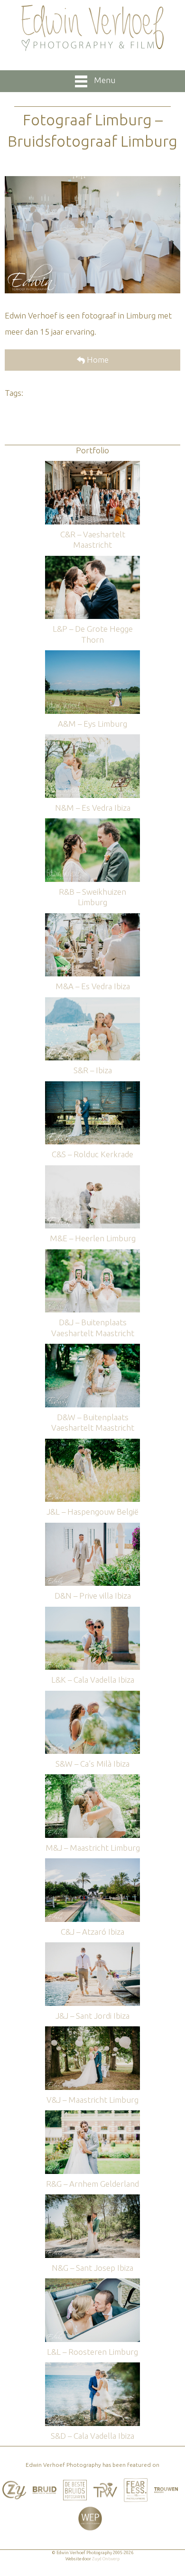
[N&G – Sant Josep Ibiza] (92, 2199)
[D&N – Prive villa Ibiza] (92, 1527)
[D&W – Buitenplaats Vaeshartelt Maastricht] (92, 1348)
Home (97, 360)
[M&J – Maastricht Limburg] (92, 1779)
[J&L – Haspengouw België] (92, 1443)
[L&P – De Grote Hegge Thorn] (92, 560)
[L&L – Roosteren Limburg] (92, 2283)
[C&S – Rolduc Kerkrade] (92, 1086)
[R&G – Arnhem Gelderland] (92, 2115)
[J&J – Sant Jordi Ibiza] (92, 1947)
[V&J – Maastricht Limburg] (92, 2031)
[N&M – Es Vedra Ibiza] (92, 739)
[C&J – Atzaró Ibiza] (92, 1863)
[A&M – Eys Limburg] (92, 655)
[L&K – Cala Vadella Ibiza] (92, 1611)
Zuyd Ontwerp (106, 2559)
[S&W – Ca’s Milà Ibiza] (92, 1695)
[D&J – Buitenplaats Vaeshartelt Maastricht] (92, 1254)
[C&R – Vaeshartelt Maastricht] (92, 465)
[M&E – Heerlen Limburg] (92, 1170)
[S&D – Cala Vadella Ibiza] (92, 2367)
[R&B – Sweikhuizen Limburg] (92, 823)
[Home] (92, 28)
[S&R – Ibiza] (92, 1002)
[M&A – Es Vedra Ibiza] (92, 918)
